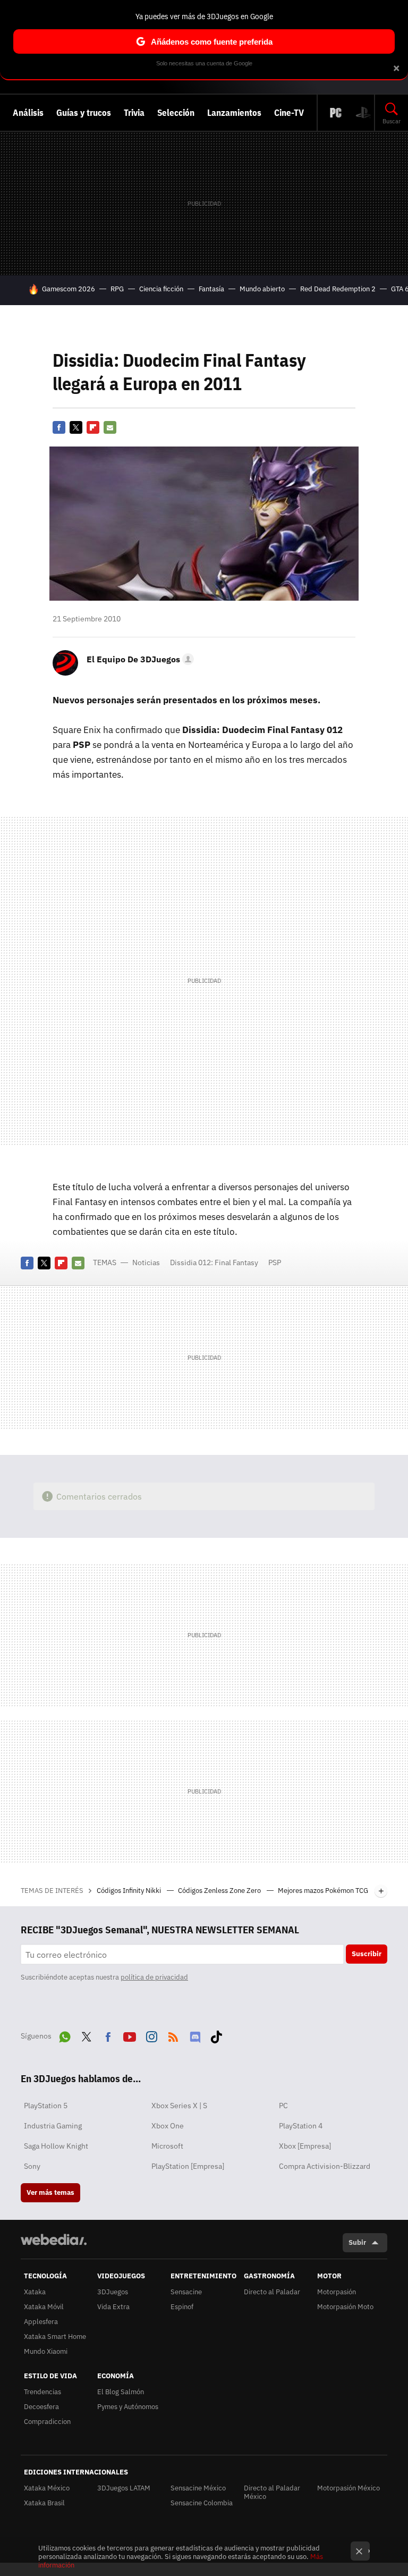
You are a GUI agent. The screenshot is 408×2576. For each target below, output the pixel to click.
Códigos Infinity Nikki (130, 1891)
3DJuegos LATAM (124, 2488)
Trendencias (42, 2392)
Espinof (182, 2307)
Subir (357, 2242)
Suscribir (367, 1954)
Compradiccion (47, 2422)
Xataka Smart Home (55, 2337)
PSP (275, 1262)
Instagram (151, 2035)
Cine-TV (289, 113)
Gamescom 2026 (69, 289)
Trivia (134, 113)
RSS (173, 2035)
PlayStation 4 (301, 2126)
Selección (176, 113)
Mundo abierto (262, 289)
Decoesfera (41, 2407)
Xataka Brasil (44, 2503)
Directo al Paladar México (272, 2492)
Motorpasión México (348, 2488)
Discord (195, 2035)
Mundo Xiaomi (46, 2351)
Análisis (28, 113)
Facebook (59, 427)
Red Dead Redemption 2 (338, 289)
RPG (117, 289)
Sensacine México (198, 2488)
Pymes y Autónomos (128, 2407)
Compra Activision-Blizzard (325, 2166)
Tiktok (216, 2035)
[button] (139, 659)
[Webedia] (54, 2240)
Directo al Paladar (272, 2292)
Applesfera (41, 2322)
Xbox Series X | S (179, 2106)
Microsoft (167, 2146)
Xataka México (47, 2488)
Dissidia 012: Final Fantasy (214, 1262)
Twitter (76, 427)
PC (283, 2106)
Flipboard (93, 427)
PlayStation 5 (46, 2106)
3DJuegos (113, 2292)
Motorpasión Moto (345, 2307)
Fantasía (211, 289)
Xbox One (168, 2126)
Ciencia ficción (161, 289)
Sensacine (186, 2292)
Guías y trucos (84, 113)
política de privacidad (154, 1977)
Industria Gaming (53, 2126)
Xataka (35, 2292)
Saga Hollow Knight (56, 2146)
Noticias (146, 1262)
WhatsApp (65, 2035)
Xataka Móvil (44, 2307)
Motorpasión (337, 2292)
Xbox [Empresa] (305, 2146)
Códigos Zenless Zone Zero (220, 1891)
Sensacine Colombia (202, 2503)
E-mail (110, 427)
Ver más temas (50, 2192)
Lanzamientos (234, 113)
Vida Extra (113, 2307)
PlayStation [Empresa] (188, 2166)
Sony (32, 2166)
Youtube (130, 2035)
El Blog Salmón (121, 2392)
